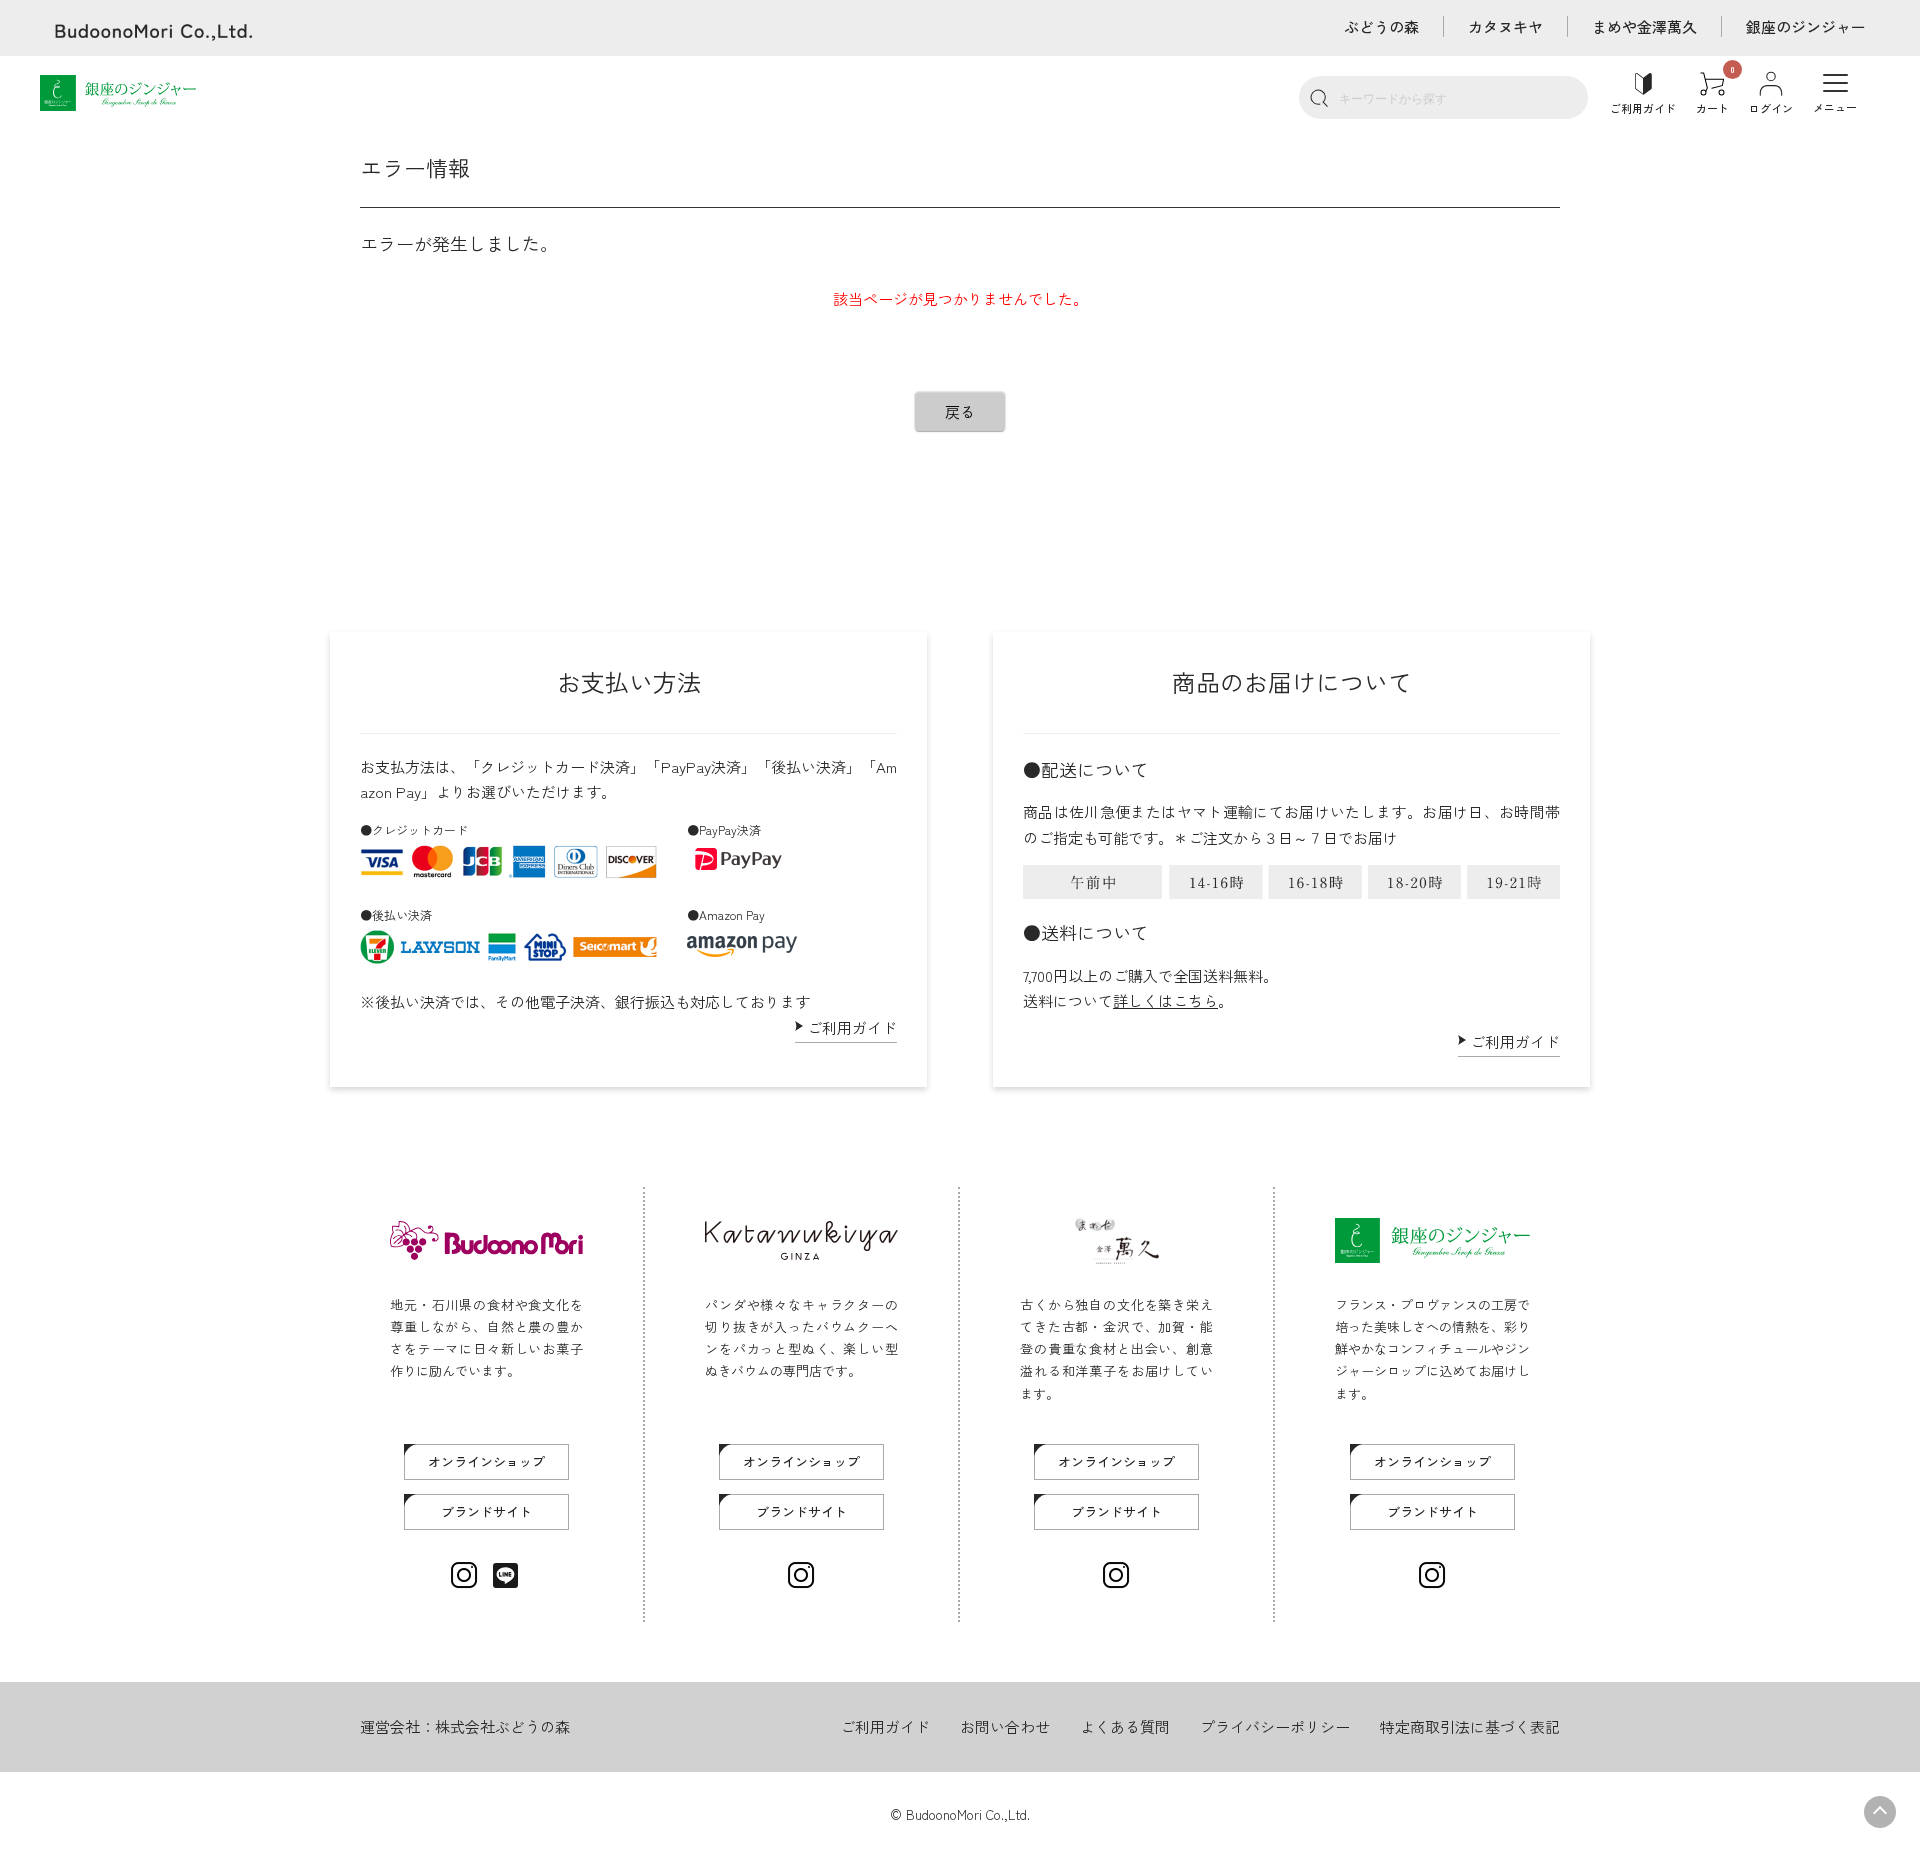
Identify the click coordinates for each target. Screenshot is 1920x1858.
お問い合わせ (1005, 1726)
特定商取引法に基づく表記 (1470, 1726)
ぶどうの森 (1381, 26)
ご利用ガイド (852, 1027)
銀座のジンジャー (1806, 26)
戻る (960, 411)
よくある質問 (1125, 1726)
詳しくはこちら (1165, 1000)
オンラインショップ (486, 1461)
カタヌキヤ (1505, 26)
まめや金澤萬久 (1644, 26)
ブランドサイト (486, 1511)
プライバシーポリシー (1275, 1726)
